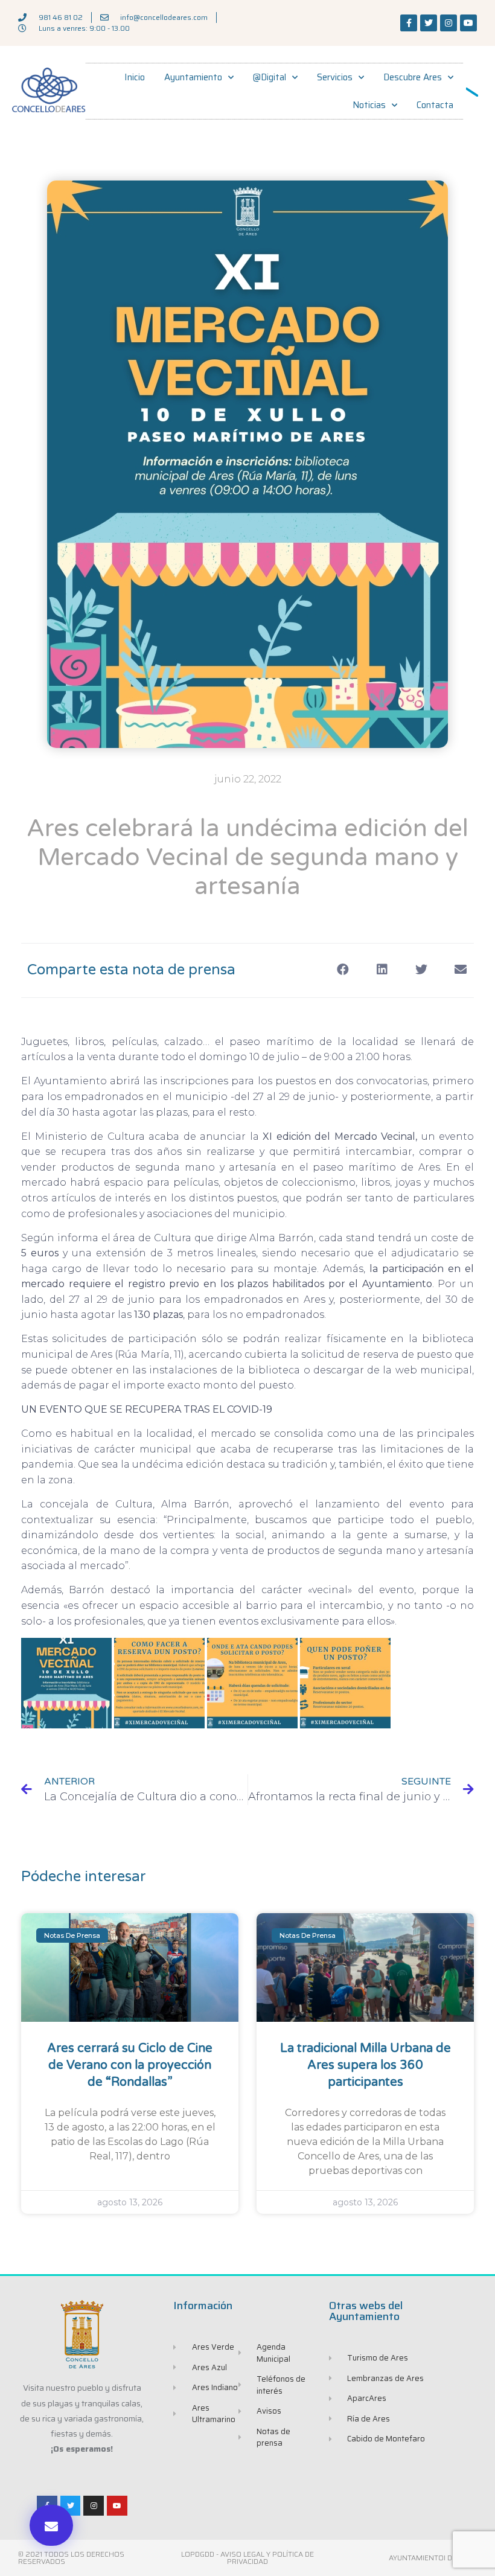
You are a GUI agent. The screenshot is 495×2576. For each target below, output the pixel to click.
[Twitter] (429, 23)
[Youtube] (468, 23)
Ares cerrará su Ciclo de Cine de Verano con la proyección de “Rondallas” (130, 2065)
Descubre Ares (413, 77)
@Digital (270, 77)
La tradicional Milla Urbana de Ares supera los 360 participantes (366, 2065)
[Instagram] (449, 23)
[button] (51, 2525)
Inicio (135, 77)
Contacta (435, 105)
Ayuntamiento (193, 77)
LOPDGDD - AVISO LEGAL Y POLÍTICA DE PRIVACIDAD (247, 2558)
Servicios (335, 77)
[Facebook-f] (409, 23)
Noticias (369, 105)
